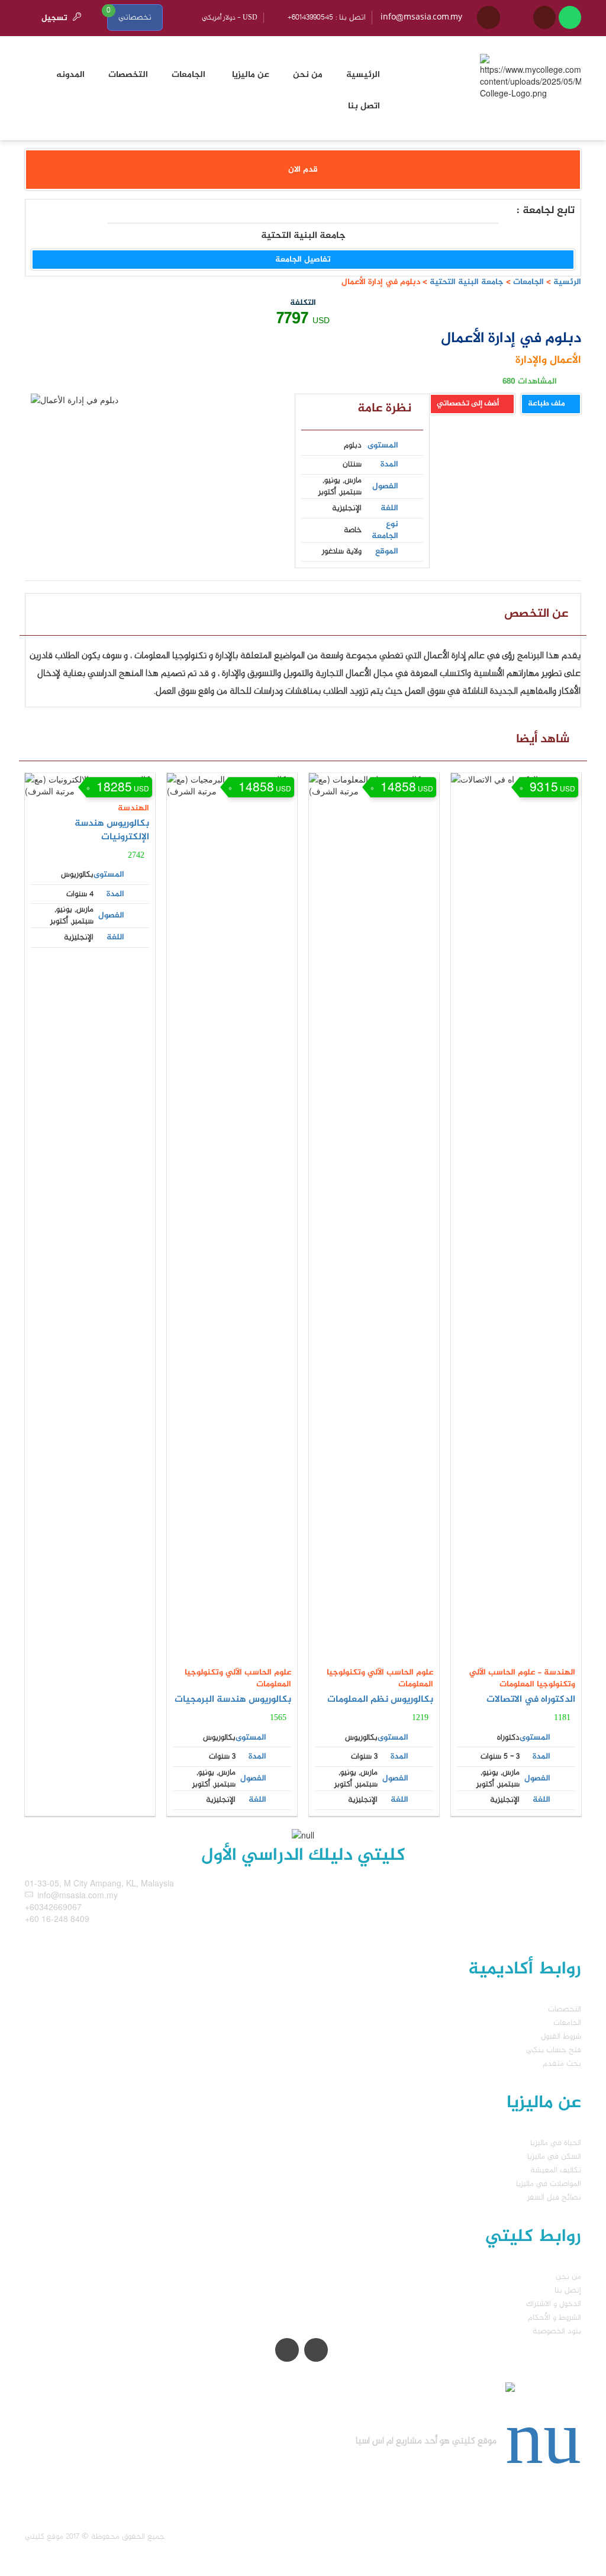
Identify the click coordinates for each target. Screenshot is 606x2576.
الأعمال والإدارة (548, 360)
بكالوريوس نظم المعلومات (380, 1700)
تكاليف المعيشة (556, 2170)
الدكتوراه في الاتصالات (531, 1700)
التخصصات (565, 2009)
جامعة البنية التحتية (465, 282)
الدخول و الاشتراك (554, 2304)
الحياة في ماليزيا (556, 2143)
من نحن (568, 2277)
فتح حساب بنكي (554, 2050)
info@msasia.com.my (421, 17)
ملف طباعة (547, 404)
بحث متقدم (562, 2064)
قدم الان (303, 170)
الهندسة (133, 808)
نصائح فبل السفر (554, 2197)
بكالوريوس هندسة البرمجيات (233, 1700)
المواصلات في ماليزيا (549, 2184)
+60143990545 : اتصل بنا (327, 17)
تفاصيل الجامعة (303, 260)
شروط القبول (561, 2036)
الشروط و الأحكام (555, 2318)
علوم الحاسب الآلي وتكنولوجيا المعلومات (238, 1678)
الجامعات (528, 282)
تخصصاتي (135, 17)
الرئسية (567, 282)
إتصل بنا (568, 2290)
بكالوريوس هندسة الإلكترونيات (112, 830)
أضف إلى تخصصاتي (469, 404)
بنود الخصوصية (557, 2331)
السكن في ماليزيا (554, 2157)
